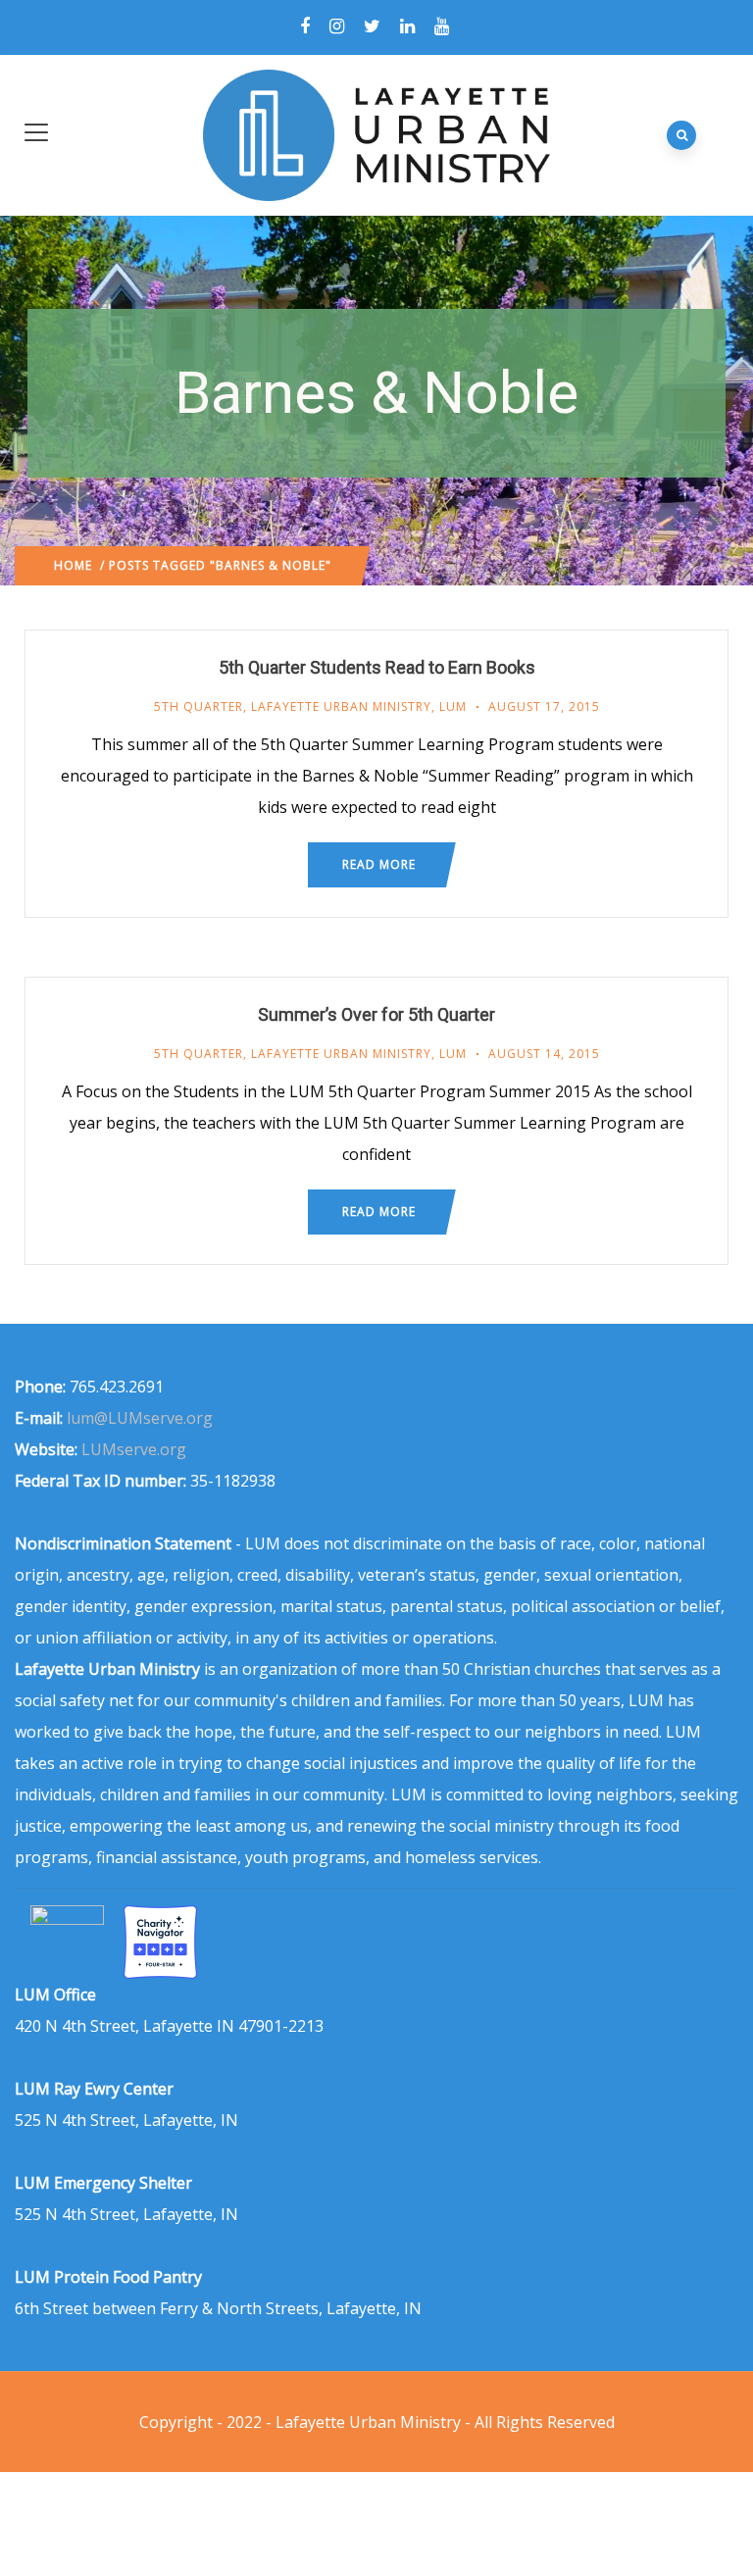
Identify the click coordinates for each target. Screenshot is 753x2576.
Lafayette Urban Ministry (341, 707)
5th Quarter (199, 707)
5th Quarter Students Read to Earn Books (377, 667)
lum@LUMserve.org (140, 1418)
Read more (379, 864)
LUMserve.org (134, 1449)
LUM (453, 707)
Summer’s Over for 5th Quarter (376, 1014)
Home (73, 565)
